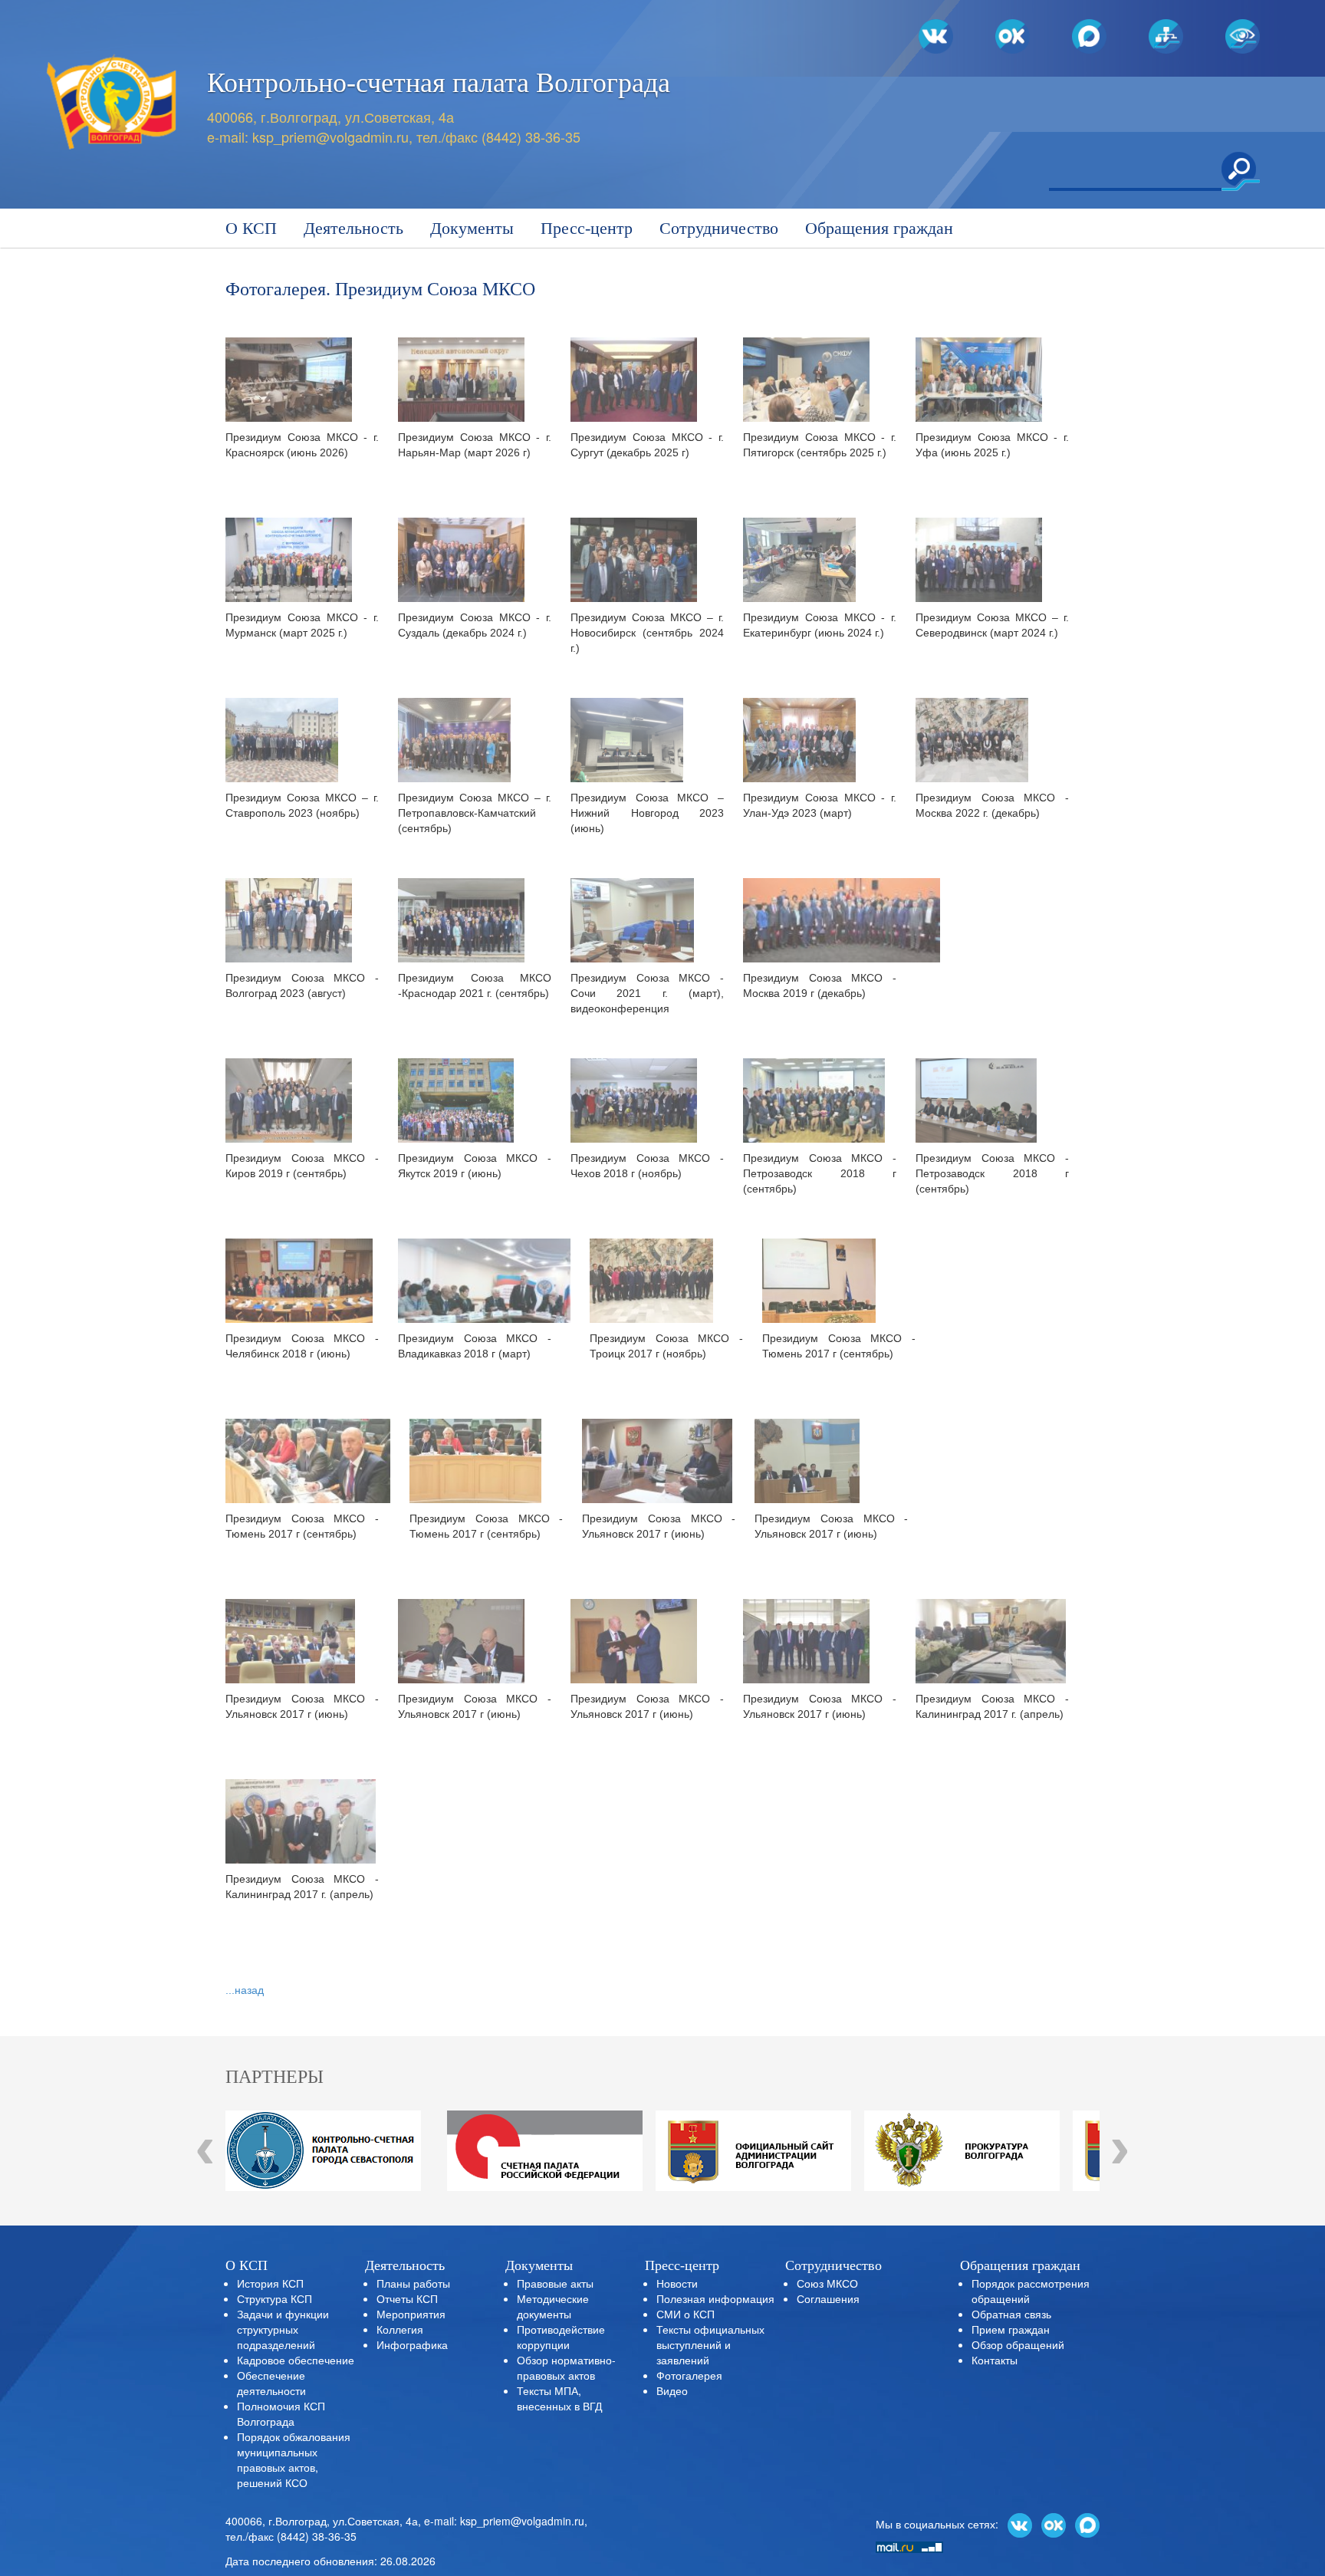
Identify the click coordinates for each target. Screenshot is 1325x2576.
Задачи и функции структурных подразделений (283, 2329)
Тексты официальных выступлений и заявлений (710, 2344)
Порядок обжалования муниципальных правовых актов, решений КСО (294, 2459)
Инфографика (412, 2344)
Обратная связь (1011, 2314)
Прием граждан (1011, 2329)
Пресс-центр (587, 228)
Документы (472, 228)
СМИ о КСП (686, 2314)
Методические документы (553, 2306)
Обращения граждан (879, 228)
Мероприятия (411, 2314)
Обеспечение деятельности (271, 2383)
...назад (245, 1990)
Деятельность (353, 228)
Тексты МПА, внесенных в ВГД (559, 2398)
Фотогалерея (689, 2375)
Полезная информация (715, 2298)
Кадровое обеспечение (296, 2360)
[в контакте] (1020, 2524)
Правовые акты (555, 2283)
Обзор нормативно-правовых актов (566, 2367)
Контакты (995, 2360)
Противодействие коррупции (561, 2337)
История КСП (270, 2283)
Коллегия (400, 2329)
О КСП (251, 228)
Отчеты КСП (407, 2298)
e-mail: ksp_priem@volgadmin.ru (504, 2521)
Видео (672, 2390)
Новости (677, 2283)
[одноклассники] (1054, 2524)
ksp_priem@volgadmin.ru (330, 137)
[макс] (1087, 2524)
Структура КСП (275, 2298)
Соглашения (828, 2298)
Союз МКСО (827, 2283)
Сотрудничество (719, 228)
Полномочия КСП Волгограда (281, 2413)
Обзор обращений (1018, 2344)
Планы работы (413, 2283)
